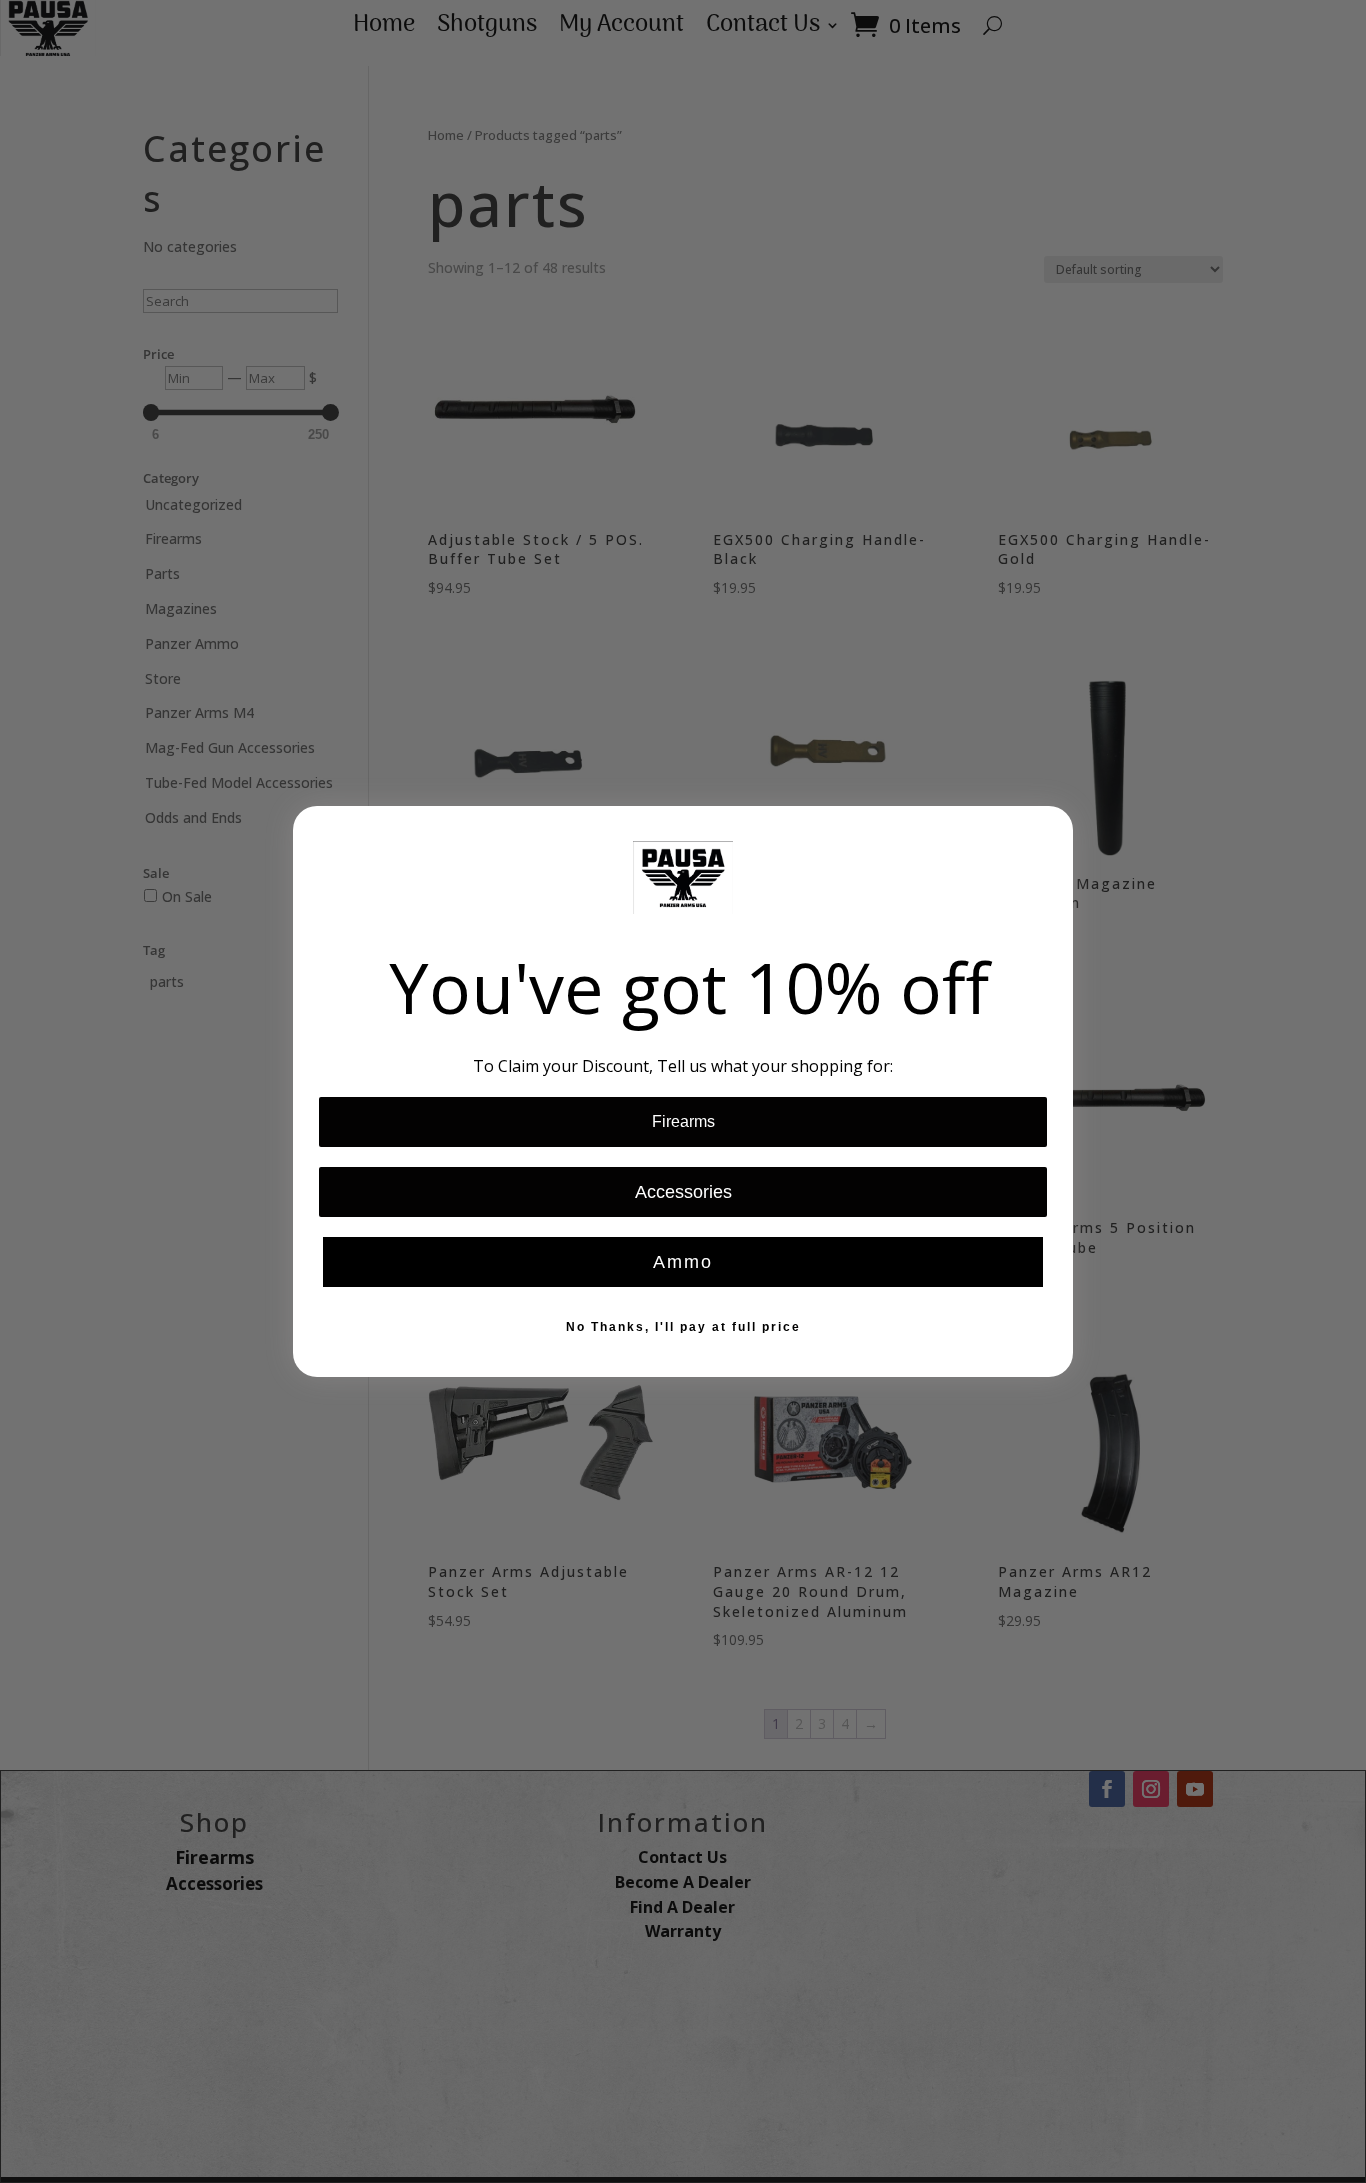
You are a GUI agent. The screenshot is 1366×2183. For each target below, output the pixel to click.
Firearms (683, 1121)
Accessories (683, 1192)
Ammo (683, 1262)
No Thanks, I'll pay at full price (683, 1327)
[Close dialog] (1051, 828)
